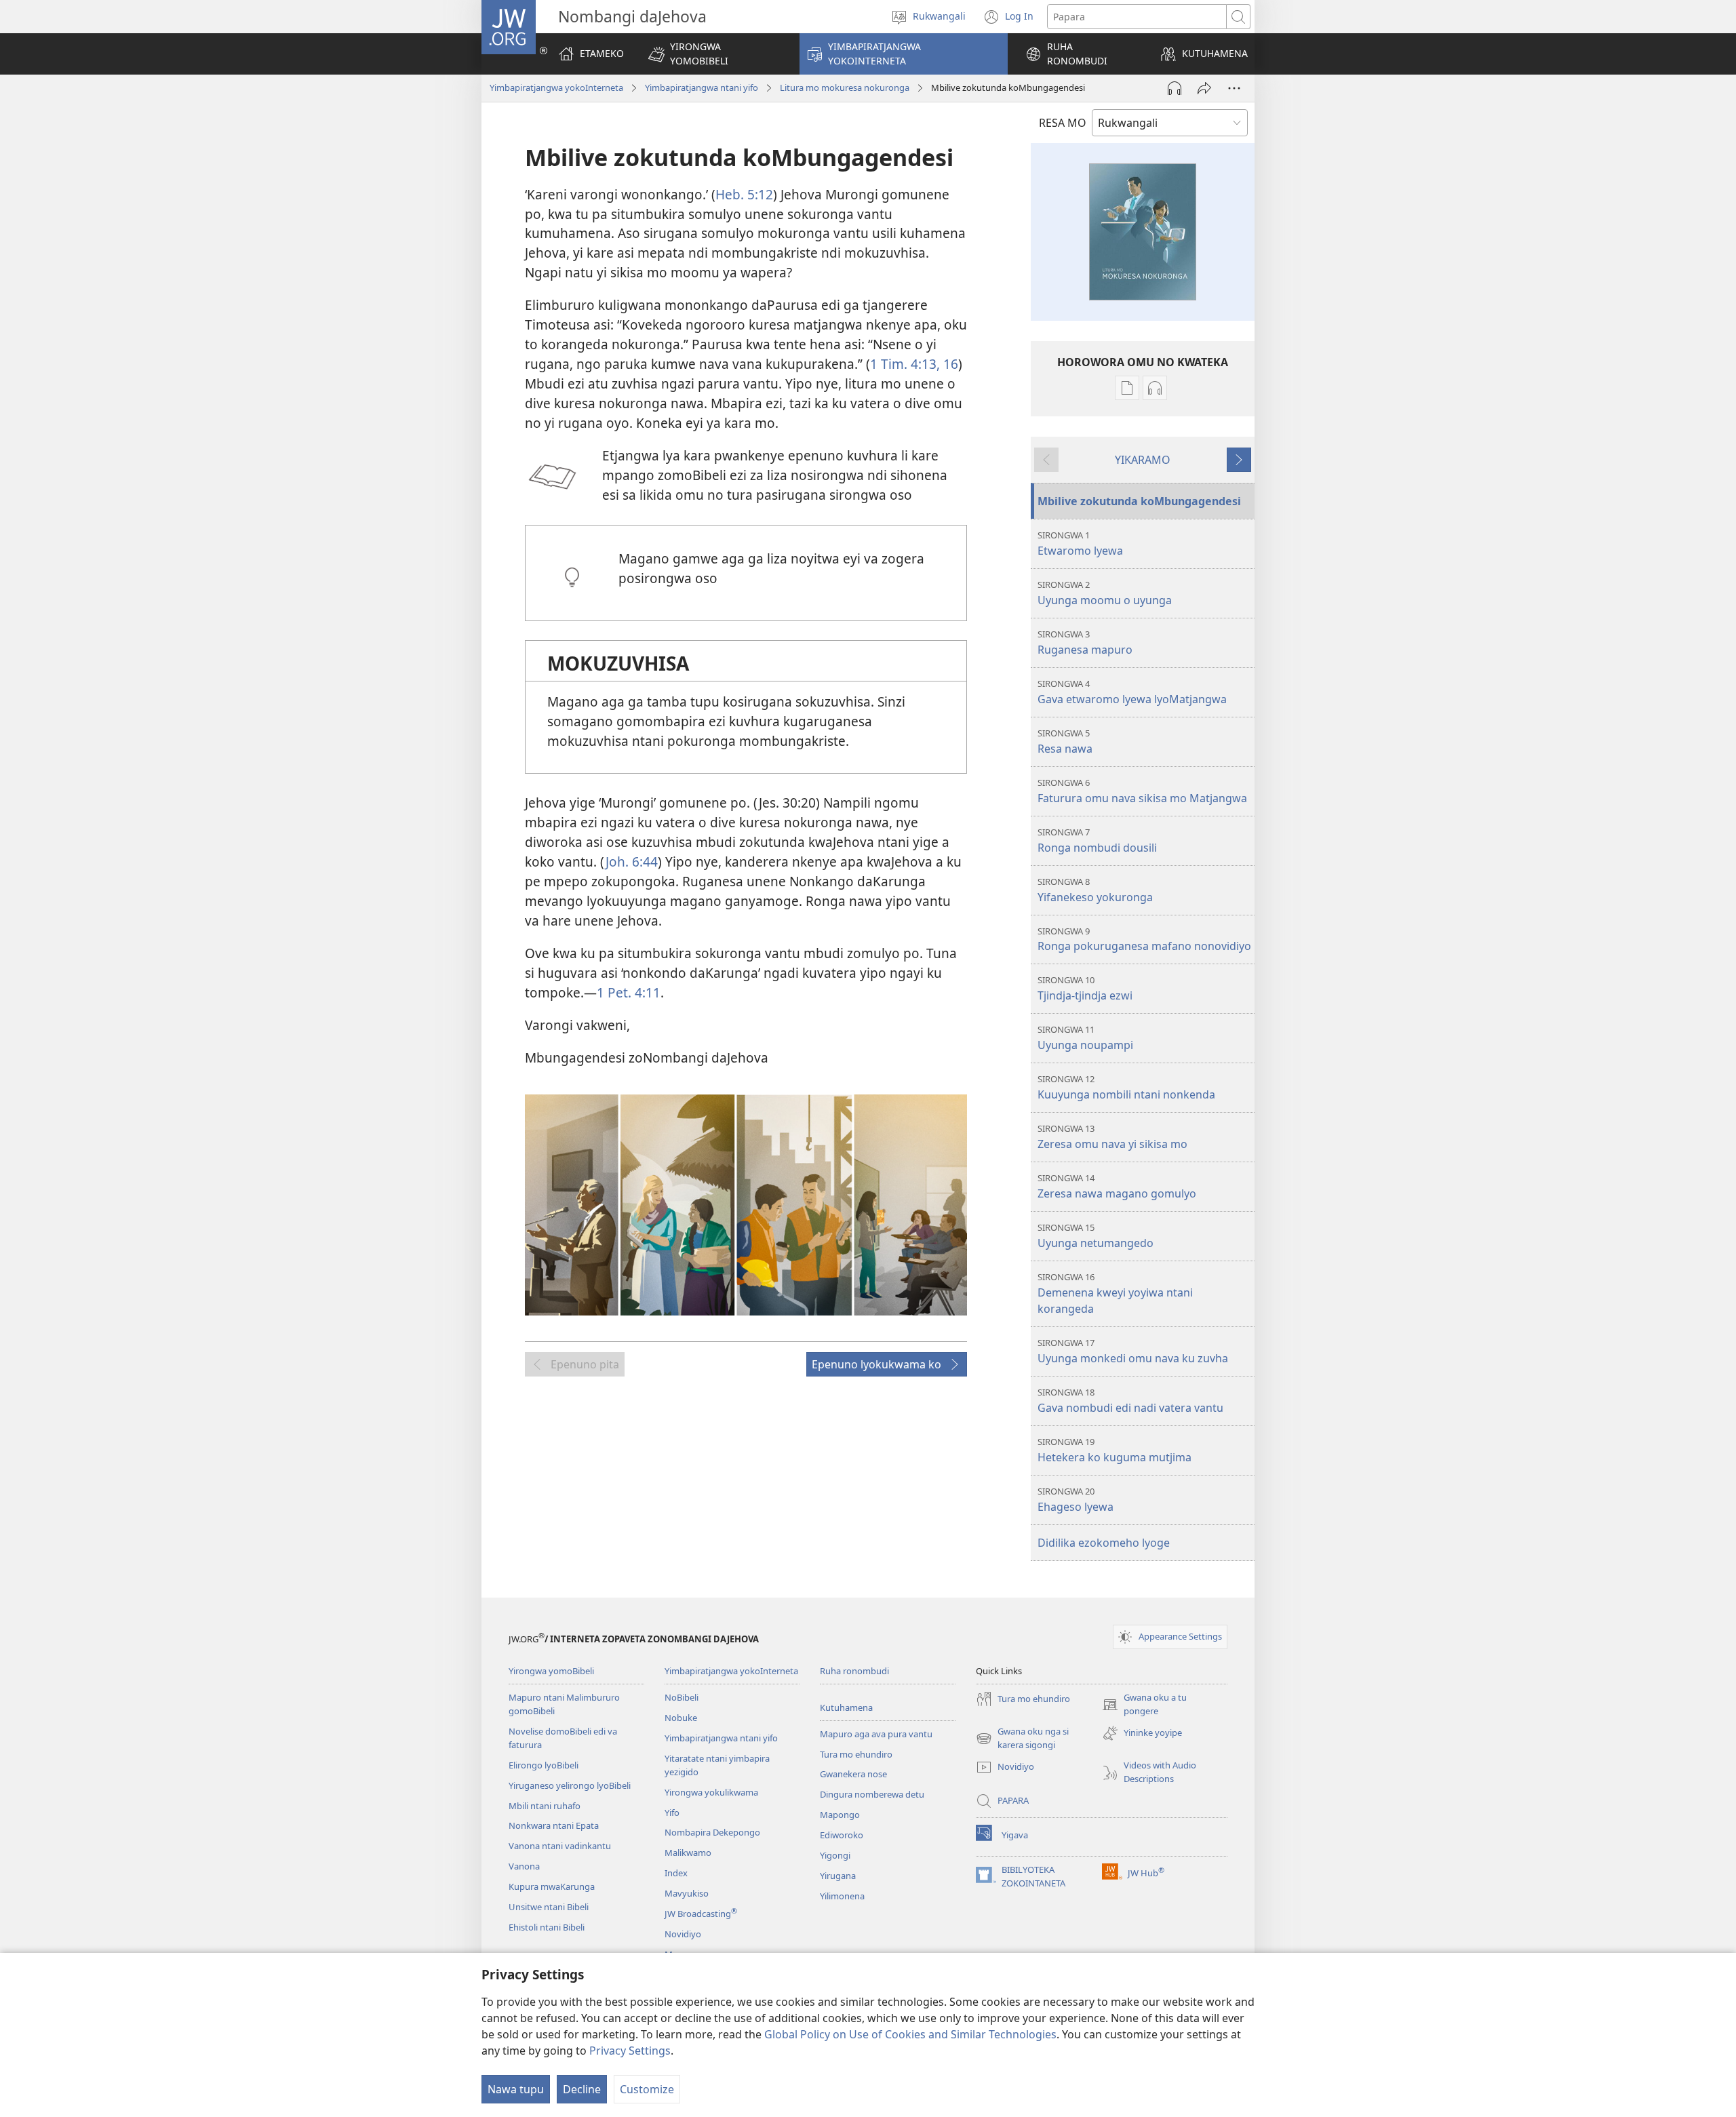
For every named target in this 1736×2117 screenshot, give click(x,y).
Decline (582, 2089)
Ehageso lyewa (1076, 1500)
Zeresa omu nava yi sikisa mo (1112, 1137)
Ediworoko (842, 1835)
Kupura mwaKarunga (552, 1886)
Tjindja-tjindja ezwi (1085, 988)
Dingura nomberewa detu (872, 1794)
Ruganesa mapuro (1085, 642)
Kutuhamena (846, 1707)
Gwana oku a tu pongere (1144, 1705)
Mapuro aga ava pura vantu (876, 1734)
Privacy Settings (630, 2051)
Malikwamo (688, 1853)
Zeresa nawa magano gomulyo (1117, 1186)
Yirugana (838, 1876)
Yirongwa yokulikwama (711, 1792)
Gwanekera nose (853, 1774)
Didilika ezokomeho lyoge (1104, 1543)
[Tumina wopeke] (1204, 88)
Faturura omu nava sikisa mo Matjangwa (1142, 791)
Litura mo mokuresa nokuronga (845, 87)
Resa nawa (1065, 741)
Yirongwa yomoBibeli (551, 1671)
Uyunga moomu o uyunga (1105, 593)
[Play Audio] (1175, 88)
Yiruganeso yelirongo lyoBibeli (570, 1785)
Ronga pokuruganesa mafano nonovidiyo (1144, 939)
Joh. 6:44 (632, 862)
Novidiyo (683, 1934)
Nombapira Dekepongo (712, 1832)
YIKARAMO (1143, 460)
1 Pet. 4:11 (629, 992)
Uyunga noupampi (1085, 1038)
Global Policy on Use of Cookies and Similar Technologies (910, 2034)
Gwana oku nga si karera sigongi (1022, 1739)
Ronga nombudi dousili (1097, 840)
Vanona (524, 1866)
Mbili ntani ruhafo (545, 1806)
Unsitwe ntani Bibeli (549, 1907)
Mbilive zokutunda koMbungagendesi (1139, 501)
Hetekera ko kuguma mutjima (1114, 1450)
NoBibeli (682, 1697)
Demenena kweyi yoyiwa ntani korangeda (1115, 1293)
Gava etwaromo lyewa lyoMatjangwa (1132, 692)
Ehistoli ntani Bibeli (547, 1927)
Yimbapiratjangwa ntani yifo (702, 87)
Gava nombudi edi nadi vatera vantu (1130, 1401)
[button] (715, 54)
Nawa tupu (516, 2089)
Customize (647, 2089)
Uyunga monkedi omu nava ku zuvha (1133, 1351)
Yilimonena (842, 1896)
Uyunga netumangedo (1096, 1236)
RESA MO (1063, 123)
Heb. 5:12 (744, 194)
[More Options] (1234, 88)
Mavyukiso (687, 1893)
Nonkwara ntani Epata (554, 1825)
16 (949, 364)
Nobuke (681, 1718)
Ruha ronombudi (854, 1671)
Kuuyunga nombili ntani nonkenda (1126, 1087)
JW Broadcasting (701, 1914)
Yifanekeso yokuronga (1095, 890)
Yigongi (835, 1855)
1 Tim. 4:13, (905, 364)
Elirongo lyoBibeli (544, 1765)
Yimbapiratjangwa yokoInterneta (556, 87)
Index (676, 1873)
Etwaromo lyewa (1080, 543)
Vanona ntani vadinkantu (560, 1846)
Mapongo (840, 1815)
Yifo (672, 1813)
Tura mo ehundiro (856, 1754)
